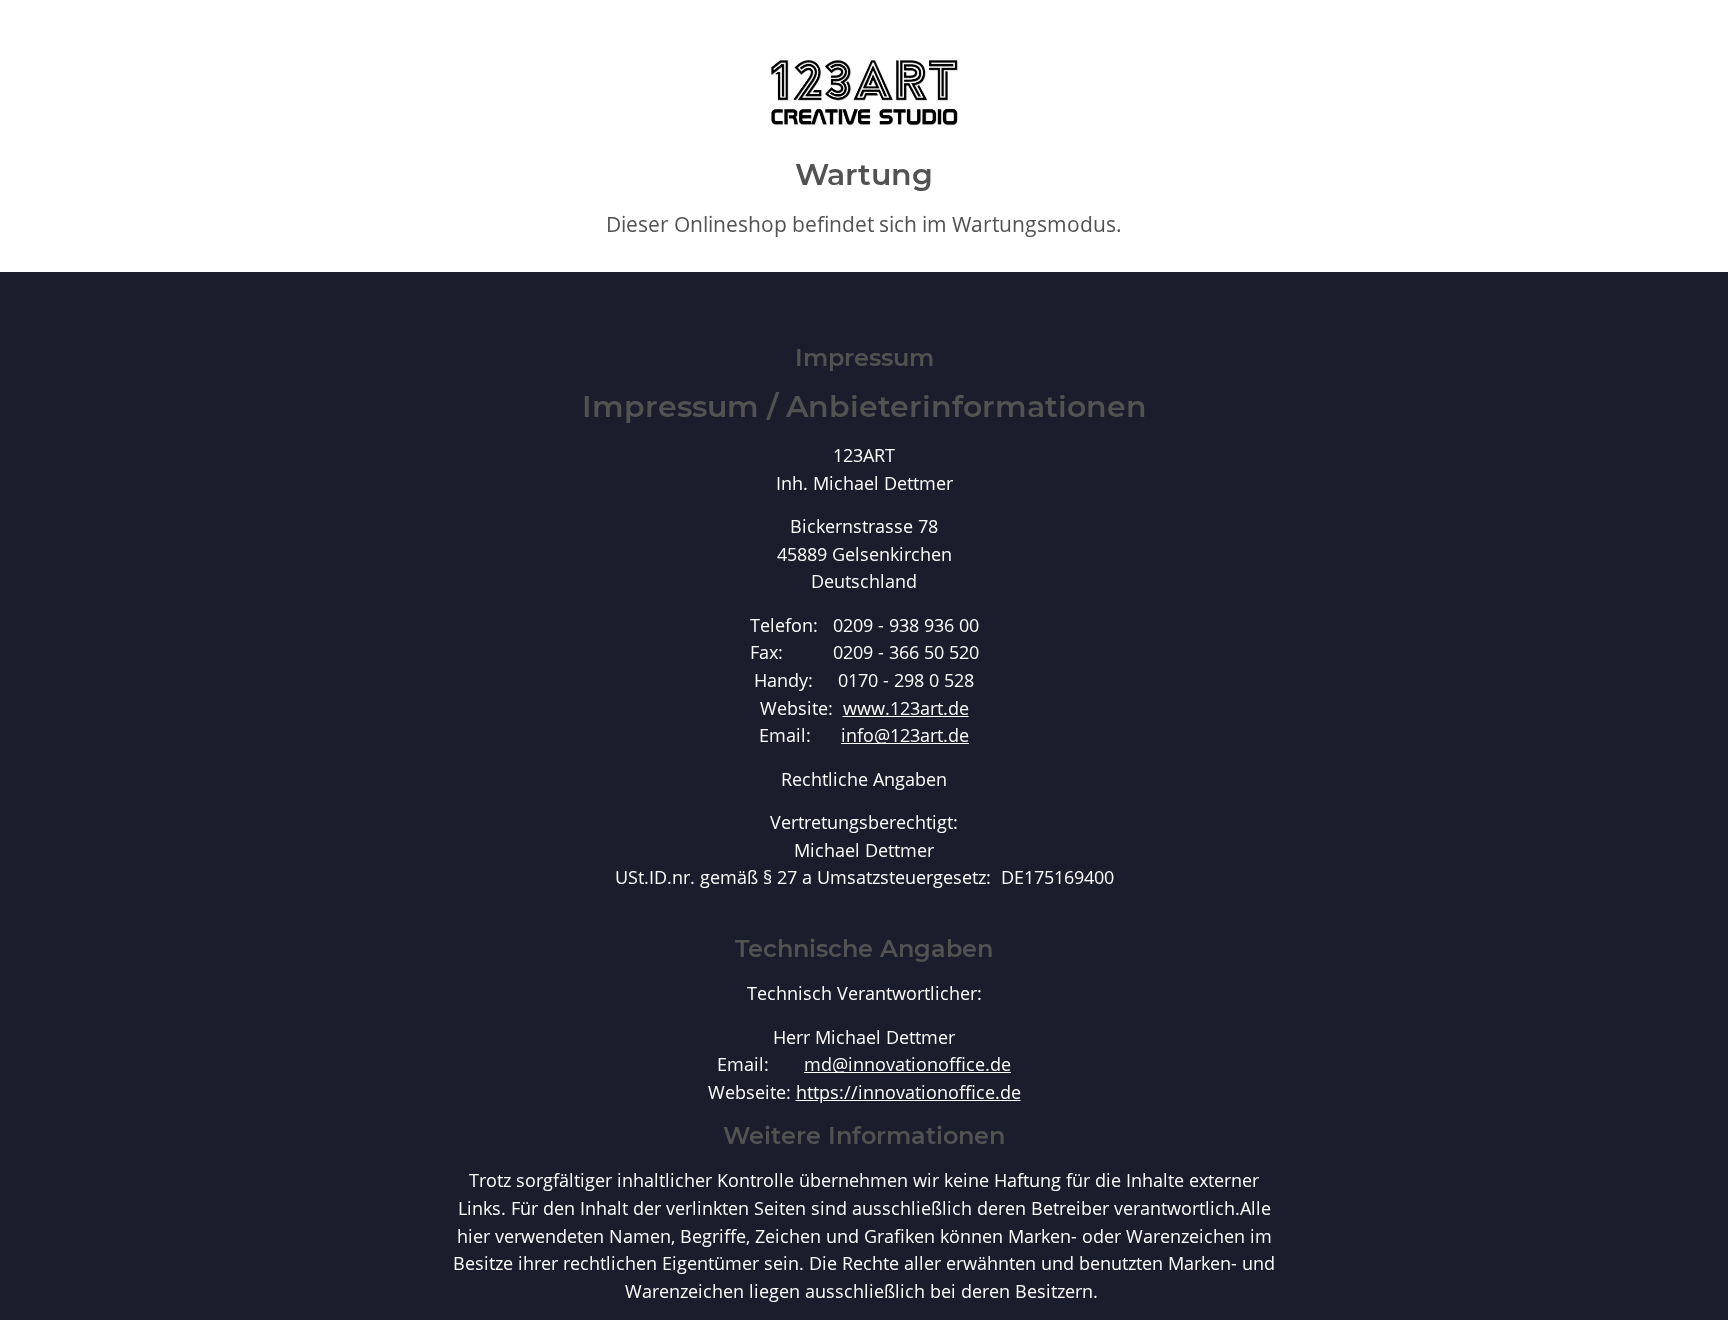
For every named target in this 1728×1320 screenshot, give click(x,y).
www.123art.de (906, 707)
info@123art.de (905, 734)
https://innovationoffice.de (908, 1091)
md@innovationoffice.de (907, 1063)
